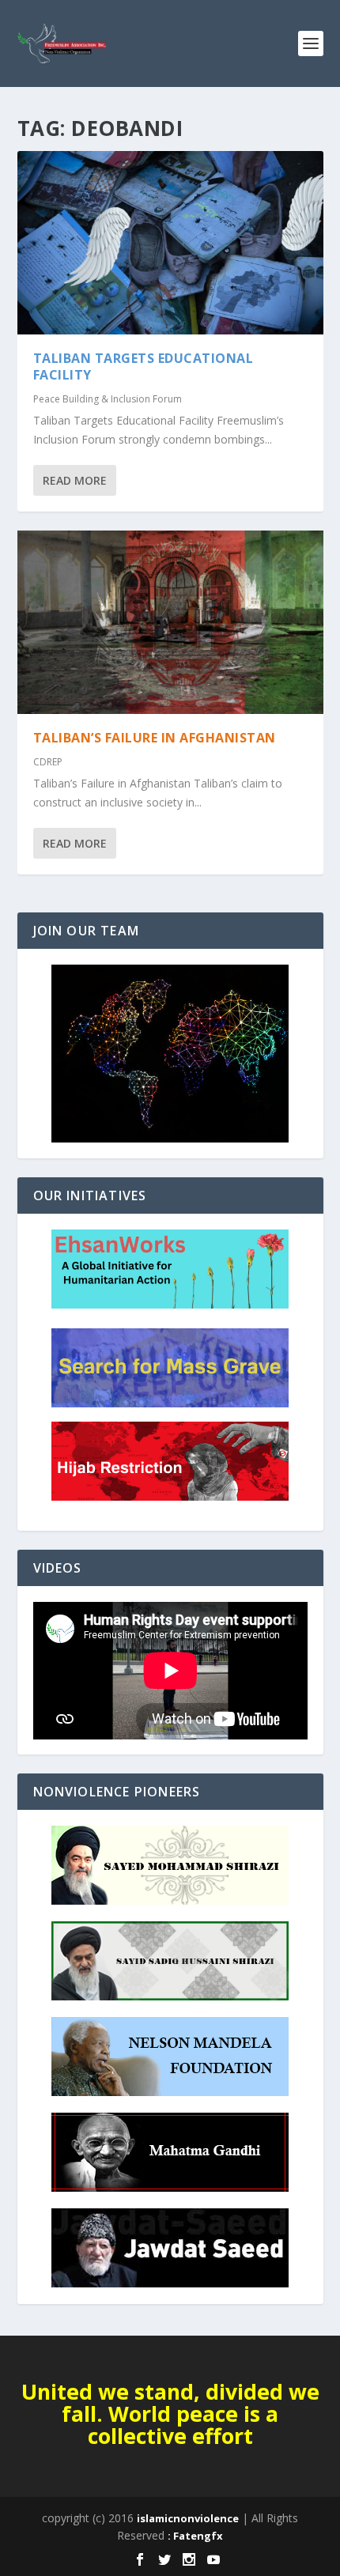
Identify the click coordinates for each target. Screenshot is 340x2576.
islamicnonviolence (188, 2518)
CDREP (48, 762)
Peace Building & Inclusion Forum (108, 399)
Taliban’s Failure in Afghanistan (155, 738)
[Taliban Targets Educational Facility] (170, 243)
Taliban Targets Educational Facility (144, 366)
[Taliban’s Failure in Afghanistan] (170, 622)
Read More (75, 480)
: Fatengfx (195, 2536)
